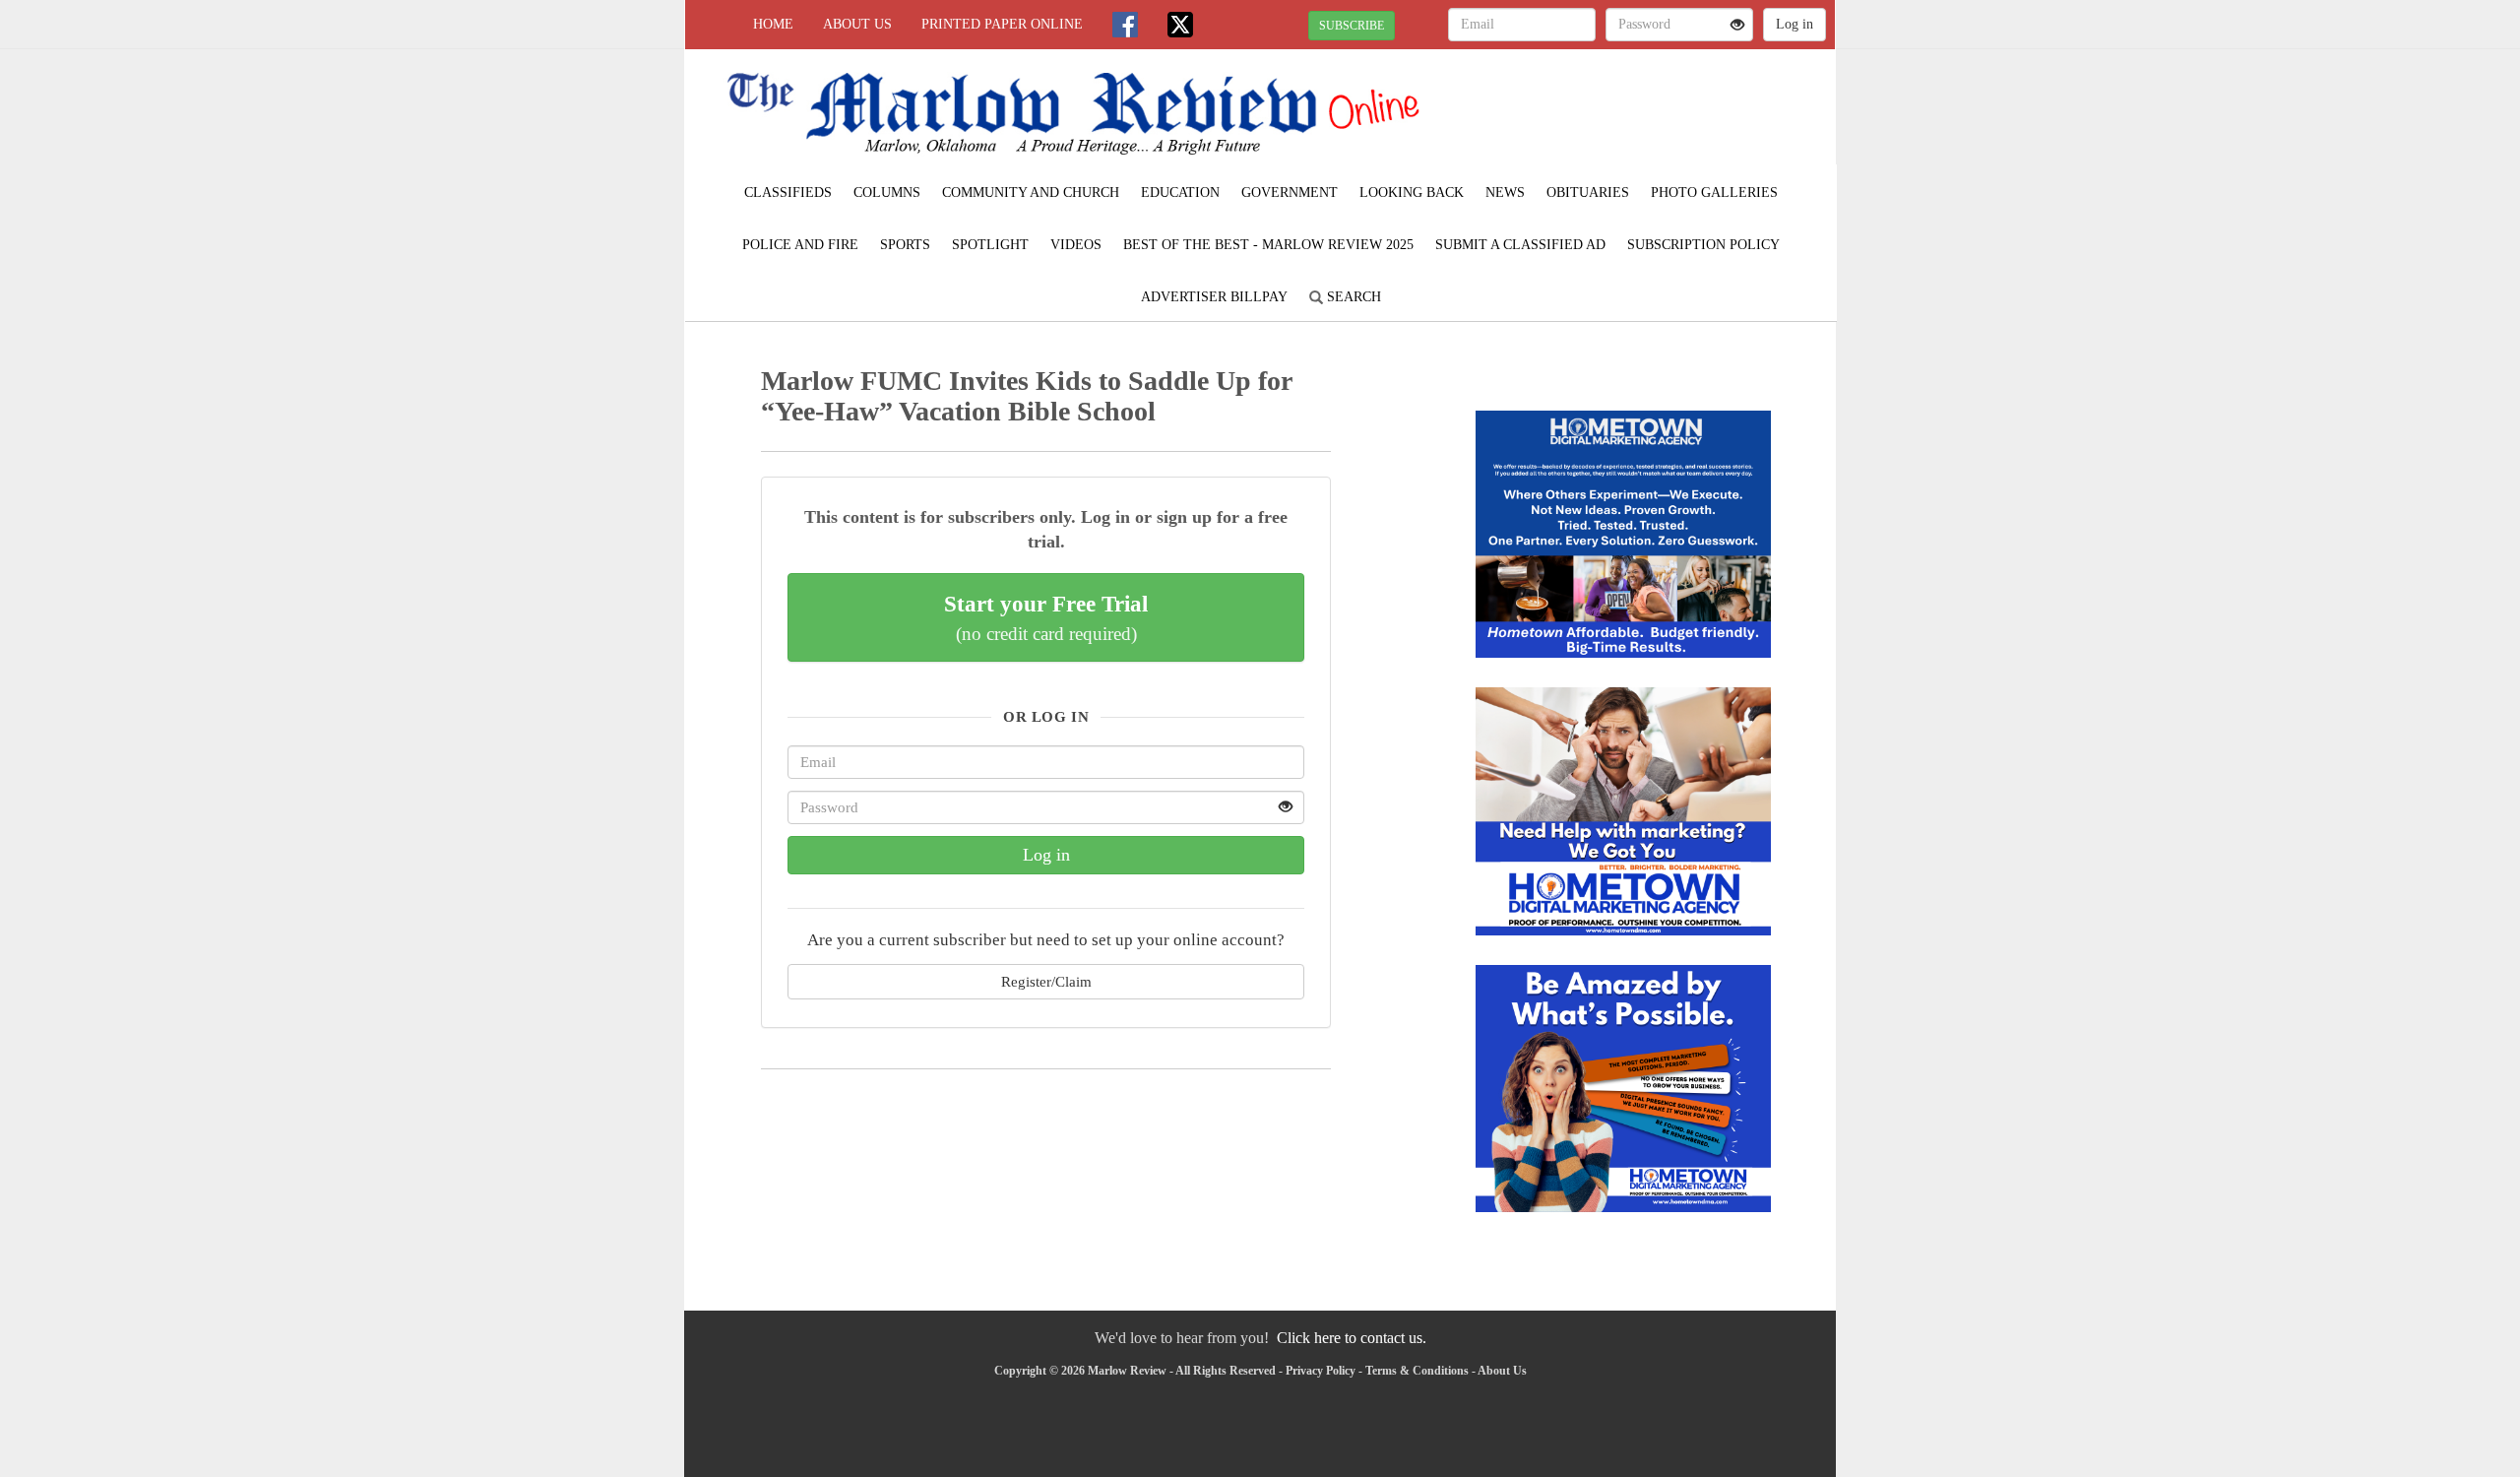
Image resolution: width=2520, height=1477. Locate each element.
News (1505, 193)
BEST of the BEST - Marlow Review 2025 (1268, 245)
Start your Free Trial (1046, 617)
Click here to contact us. (1352, 1338)
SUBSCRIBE (1352, 26)
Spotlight (990, 245)
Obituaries (1588, 193)
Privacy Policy (1321, 1371)
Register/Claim (1046, 981)
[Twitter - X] (1180, 25)
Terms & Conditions (1417, 1371)
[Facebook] (1125, 25)
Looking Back (1412, 193)
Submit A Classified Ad (1520, 245)
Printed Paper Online (1002, 24)
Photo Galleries (1714, 193)
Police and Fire (800, 245)
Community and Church (1031, 193)
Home (773, 24)
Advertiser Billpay (1214, 297)
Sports (905, 245)
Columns (887, 193)
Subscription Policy (1703, 245)
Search (1352, 297)
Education (1180, 193)
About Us (857, 24)
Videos (1076, 245)
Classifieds (788, 193)
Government (1290, 193)
